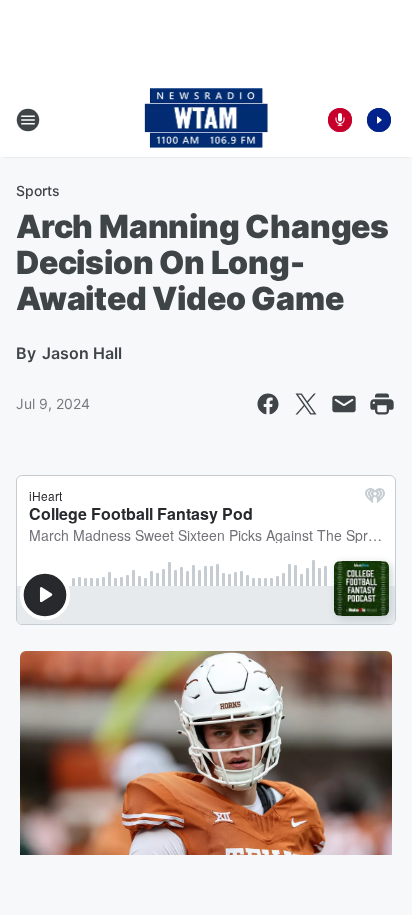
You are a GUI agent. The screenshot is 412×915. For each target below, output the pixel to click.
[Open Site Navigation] (28, 120)
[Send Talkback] (340, 120)
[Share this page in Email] (344, 404)
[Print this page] (382, 404)
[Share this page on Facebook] (268, 404)
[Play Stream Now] (379, 120)
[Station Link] (206, 120)
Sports (38, 190)
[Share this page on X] (306, 404)
